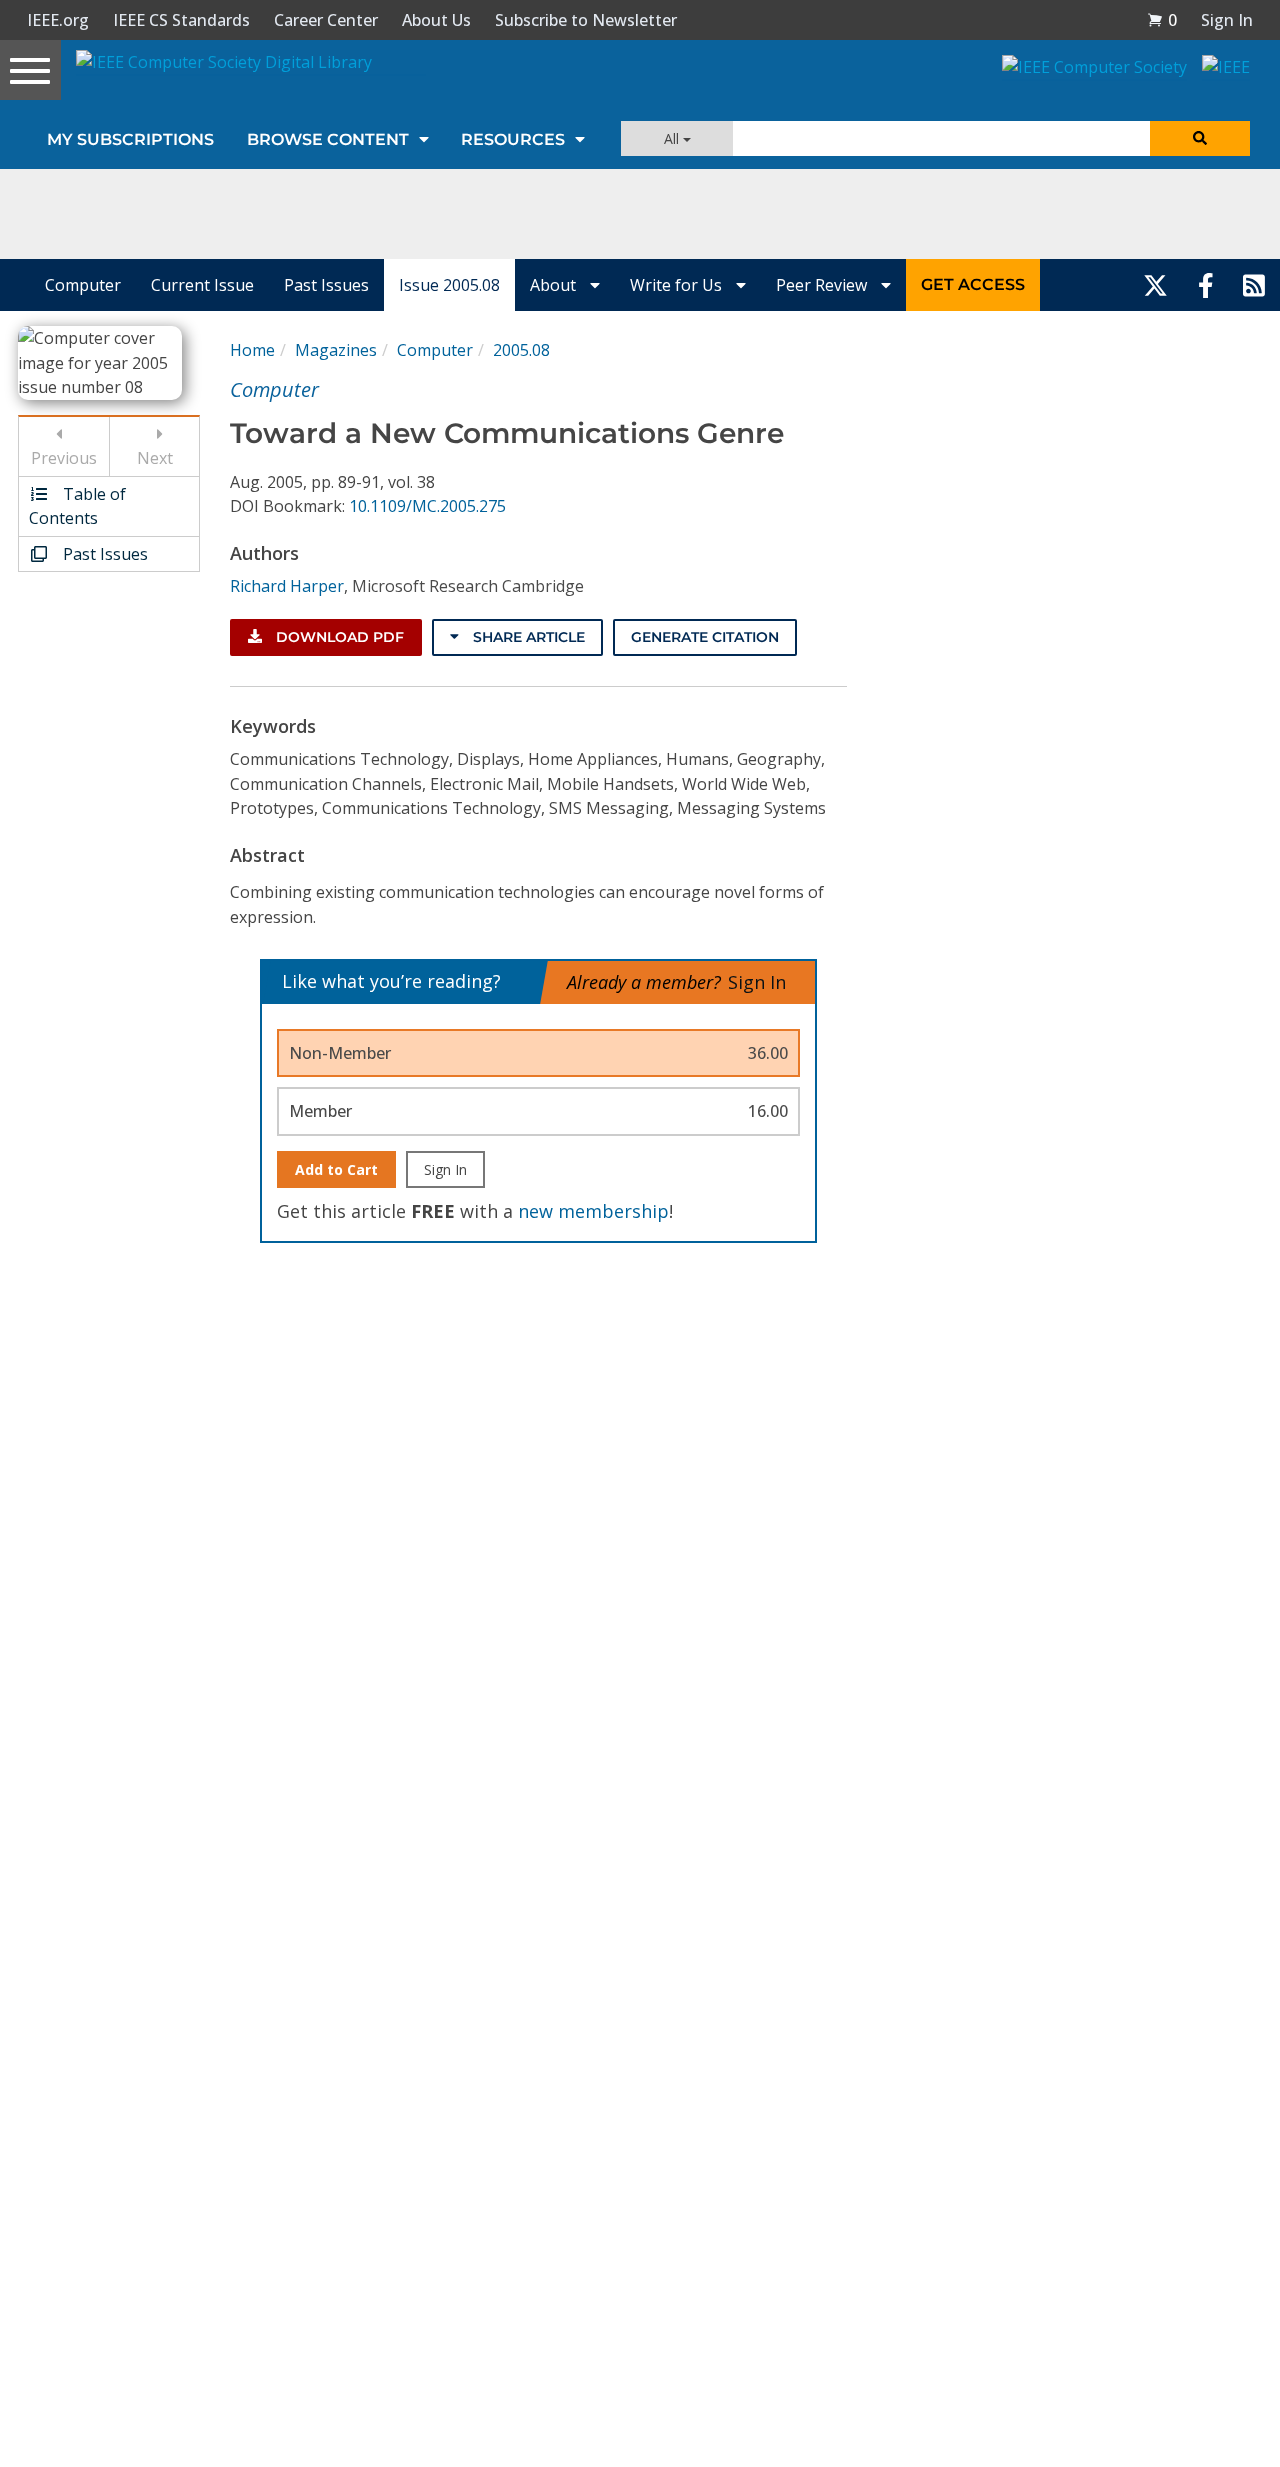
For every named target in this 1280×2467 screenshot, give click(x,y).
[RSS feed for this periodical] (1254, 285)
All (673, 138)
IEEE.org (58, 20)
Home (252, 350)
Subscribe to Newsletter (586, 20)
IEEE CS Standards (181, 20)
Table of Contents (77, 506)
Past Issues (326, 285)
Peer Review (823, 285)
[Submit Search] (1200, 138)
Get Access (973, 284)
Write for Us (678, 285)
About (555, 285)
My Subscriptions (130, 139)
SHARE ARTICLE (527, 637)
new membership (593, 1211)
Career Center (326, 20)
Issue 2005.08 (449, 285)
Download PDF (338, 637)
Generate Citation (705, 637)
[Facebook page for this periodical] (1206, 285)
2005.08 (521, 350)
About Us (436, 20)
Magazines (336, 350)
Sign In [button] (1227, 20)
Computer (83, 285)
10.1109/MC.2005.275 (427, 506)
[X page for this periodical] (1155, 285)
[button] (1162, 20)
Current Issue (202, 285)
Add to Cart (336, 1169)
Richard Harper (287, 586)
